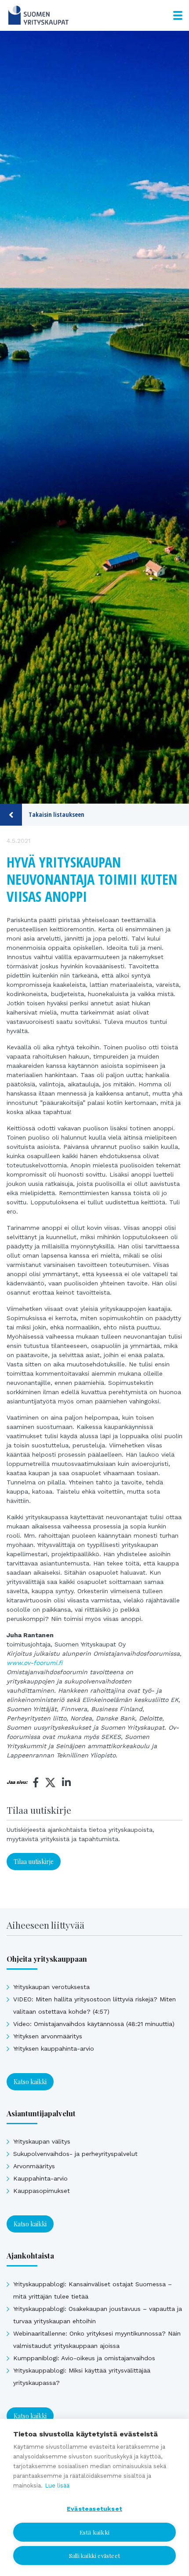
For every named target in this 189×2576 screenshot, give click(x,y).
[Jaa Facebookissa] (36, 1783)
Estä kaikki (94, 2532)
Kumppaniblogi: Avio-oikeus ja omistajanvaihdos (84, 2358)
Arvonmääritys (34, 2166)
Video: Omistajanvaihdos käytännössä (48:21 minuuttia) (94, 2024)
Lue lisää (57, 2486)
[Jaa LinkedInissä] (66, 1783)
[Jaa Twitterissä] (50, 1784)
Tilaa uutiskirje (34, 1862)
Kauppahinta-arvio (40, 2178)
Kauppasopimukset (42, 2191)
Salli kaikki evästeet (94, 2556)
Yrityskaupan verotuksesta (51, 1987)
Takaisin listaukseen (56, 814)
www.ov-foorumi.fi (35, 1663)
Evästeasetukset (94, 2509)
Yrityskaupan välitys (42, 2141)
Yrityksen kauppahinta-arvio (54, 2048)
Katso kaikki (30, 2082)
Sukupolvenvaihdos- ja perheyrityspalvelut (75, 2154)
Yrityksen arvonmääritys (48, 2036)
